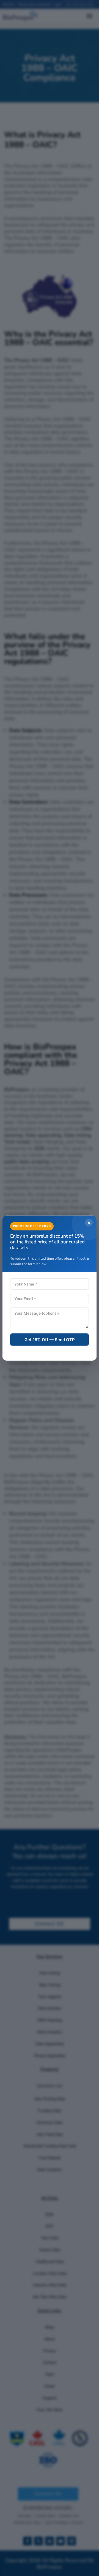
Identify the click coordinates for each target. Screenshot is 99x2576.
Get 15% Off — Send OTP (50, 1339)
